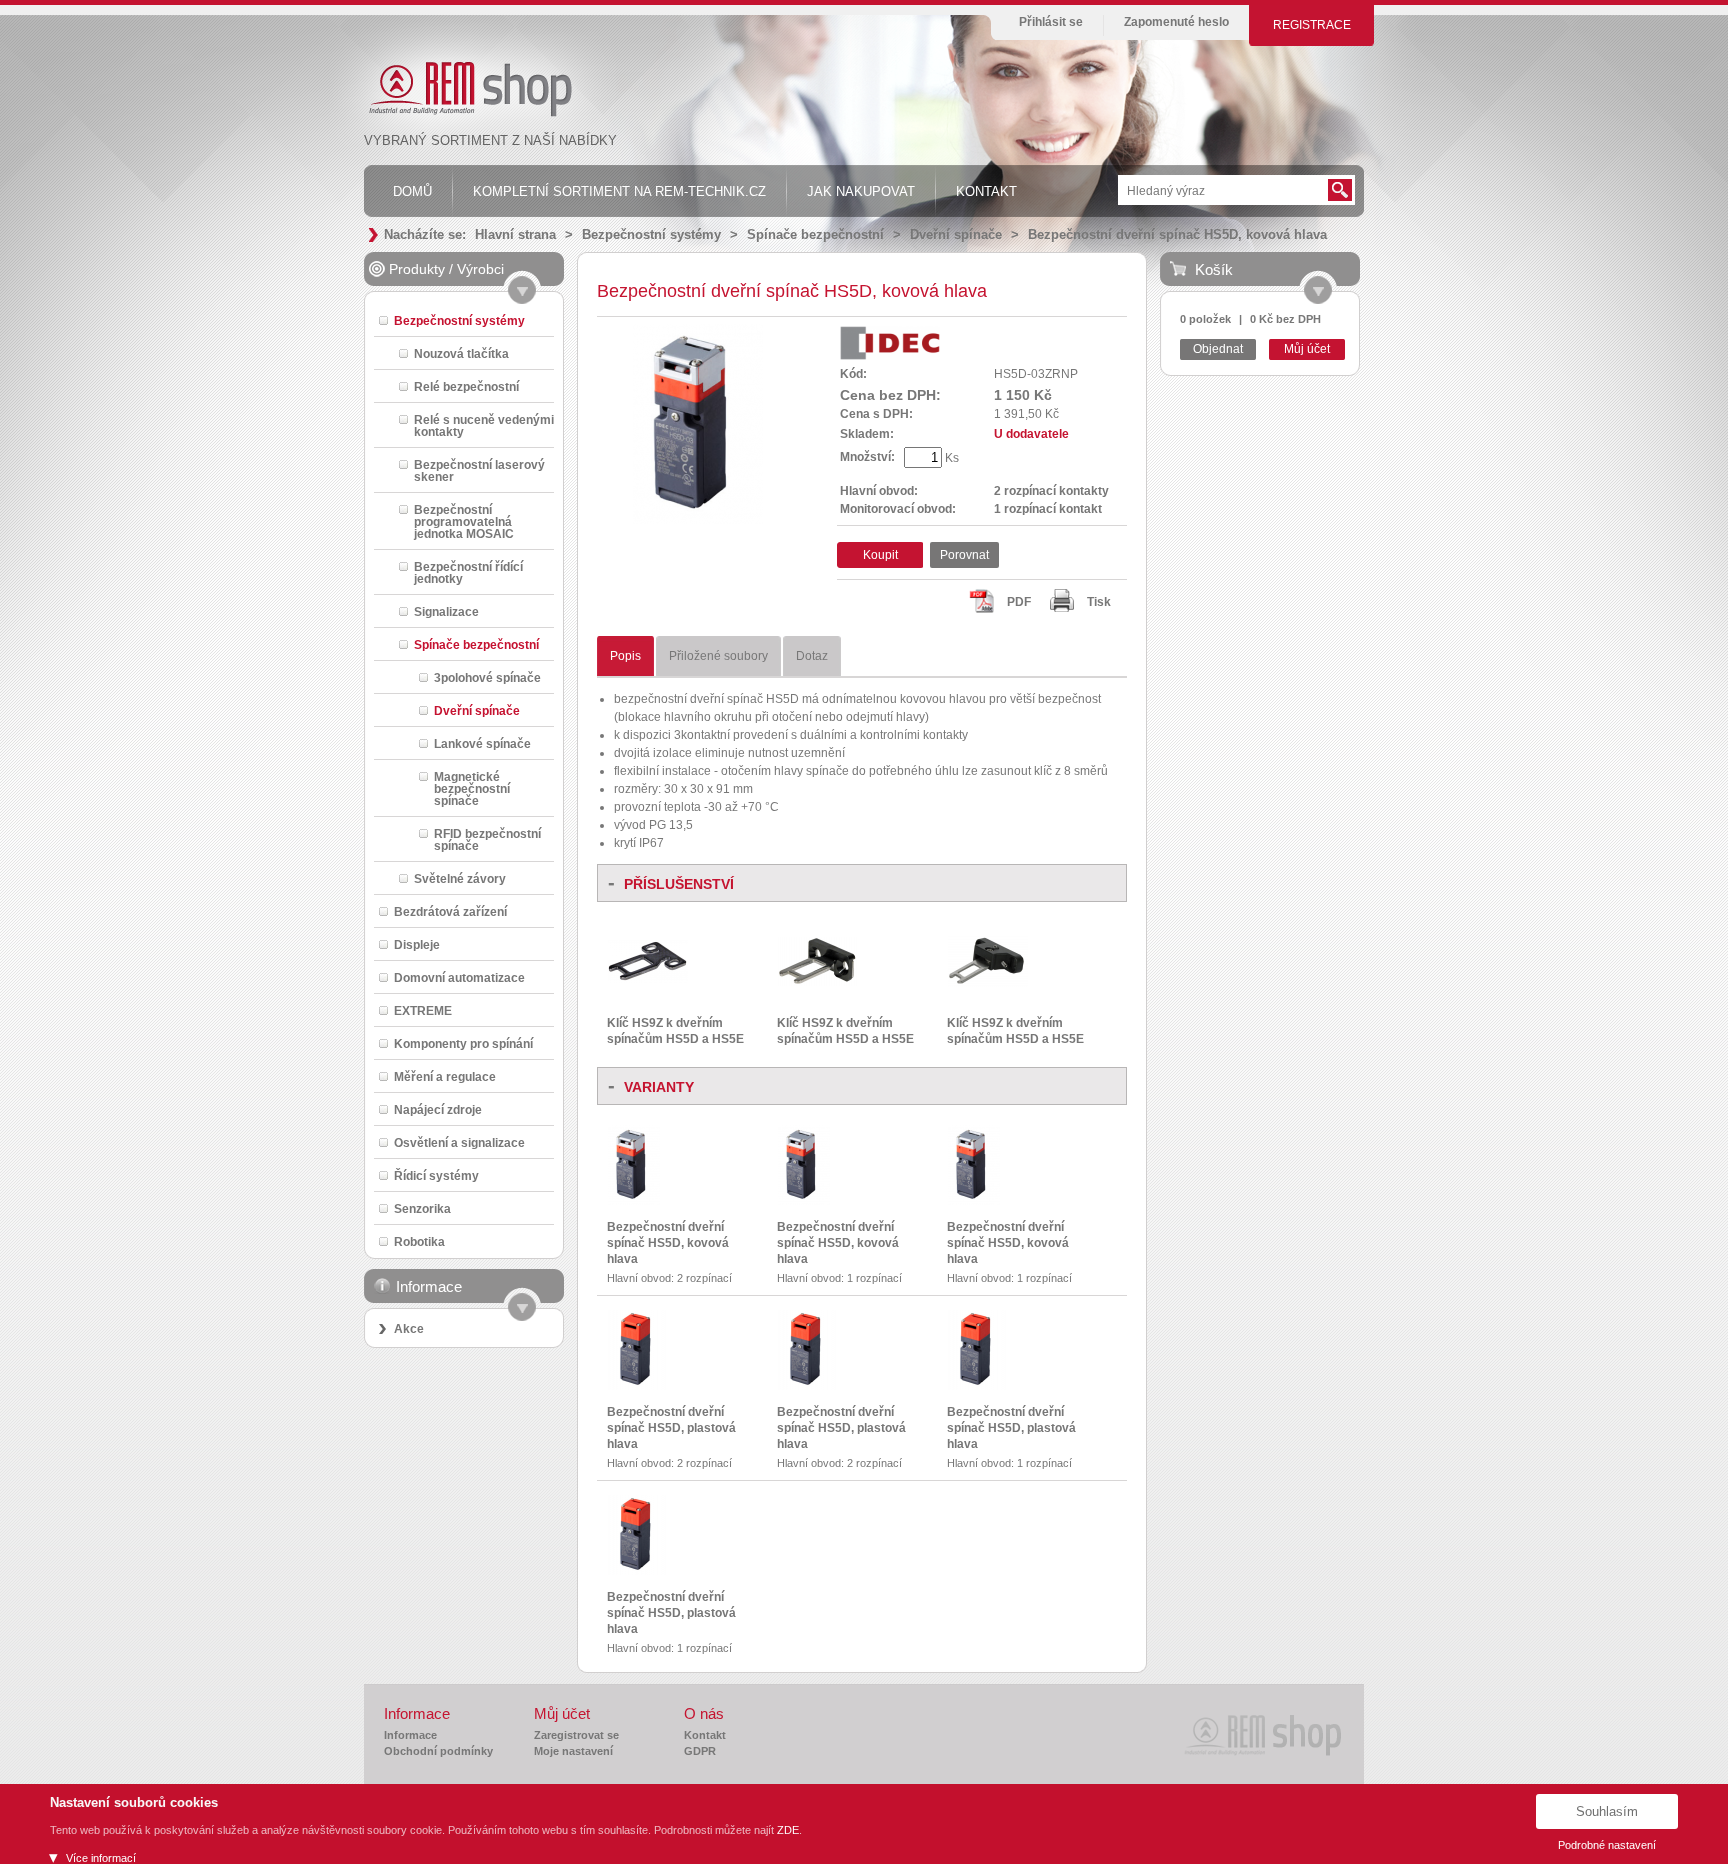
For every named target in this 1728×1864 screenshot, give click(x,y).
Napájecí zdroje (438, 1109)
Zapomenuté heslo (1176, 22)
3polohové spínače (487, 677)
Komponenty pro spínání (463, 1043)
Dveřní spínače (956, 234)
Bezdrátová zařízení (450, 911)
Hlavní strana (515, 234)
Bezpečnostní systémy (651, 234)
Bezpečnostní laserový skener (479, 470)
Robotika (419, 1241)
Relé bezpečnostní (466, 386)
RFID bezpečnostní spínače (487, 839)
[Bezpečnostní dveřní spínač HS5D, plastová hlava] (637, 1386)
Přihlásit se (1051, 22)
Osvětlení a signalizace (459, 1142)
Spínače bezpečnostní (815, 234)
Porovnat (964, 555)
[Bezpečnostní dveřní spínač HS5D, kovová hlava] (634, 1201)
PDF (1019, 602)
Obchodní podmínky (438, 1751)
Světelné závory (460, 878)
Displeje (417, 944)
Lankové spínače (482, 743)
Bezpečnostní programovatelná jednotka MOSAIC (464, 521)
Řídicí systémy (436, 1175)
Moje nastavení (573, 1751)
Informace (410, 1735)
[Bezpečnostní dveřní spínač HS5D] (698, 520)
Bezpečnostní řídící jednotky (468, 572)
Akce (409, 1329)
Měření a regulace (445, 1076)
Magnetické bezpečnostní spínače (472, 788)
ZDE (788, 1830)
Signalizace (446, 611)
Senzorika (422, 1208)
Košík (1214, 269)
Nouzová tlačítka (461, 353)
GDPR (700, 1751)
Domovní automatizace (459, 977)
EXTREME (423, 1010)
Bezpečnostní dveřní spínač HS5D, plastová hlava (671, 1428)
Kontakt (705, 1735)
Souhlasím (1607, 1811)
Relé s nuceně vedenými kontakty (484, 425)
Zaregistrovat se (576, 1735)
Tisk (1099, 602)
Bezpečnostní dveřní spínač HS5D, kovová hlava (1177, 234)
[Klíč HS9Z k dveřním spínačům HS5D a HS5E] (648, 979)
